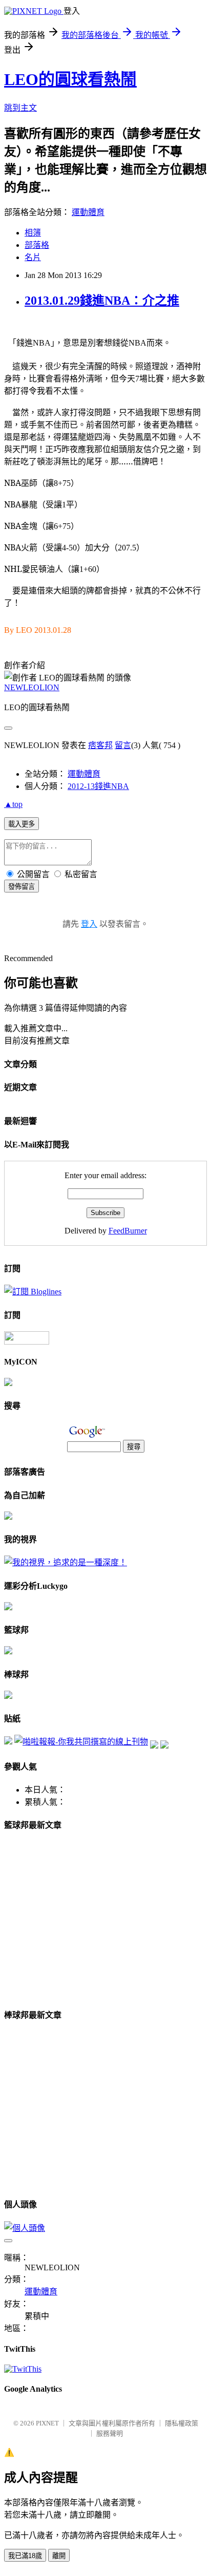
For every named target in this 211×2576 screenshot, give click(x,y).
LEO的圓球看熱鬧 (70, 79)
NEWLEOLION (32, 687)
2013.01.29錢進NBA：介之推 (102, 301)
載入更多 (22, 824)
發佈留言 (22, 887)
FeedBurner (128, 1231)
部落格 (37, 245)
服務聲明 (110, 2433)
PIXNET (47, 2423)
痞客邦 (100, 745)
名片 (33, 257)
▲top (13, 804)
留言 (123, 745)
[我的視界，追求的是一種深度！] (66, 1562)
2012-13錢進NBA (98, 786)
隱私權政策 (182, 2423)
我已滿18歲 (25, 2556)
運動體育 (88, 212)
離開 (59, 2556)
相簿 (33, 233)
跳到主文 (20, 108)
